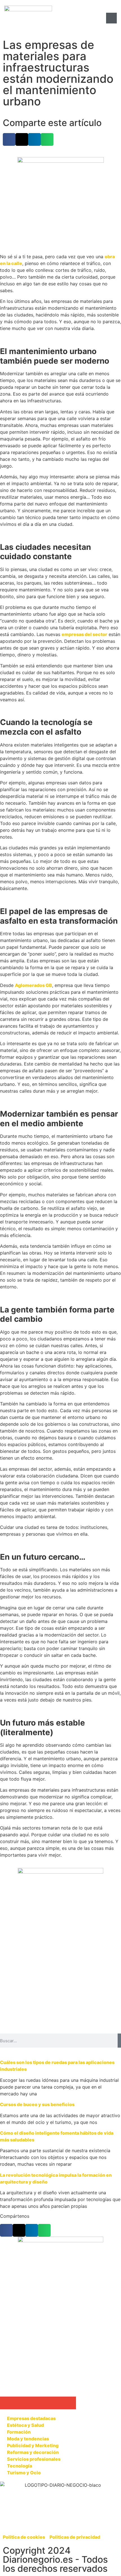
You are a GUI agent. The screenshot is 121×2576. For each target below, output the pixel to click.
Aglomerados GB (33, 985)
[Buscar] (119, 2041)
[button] (9, 139)
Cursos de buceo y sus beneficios (37, 2104)
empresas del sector (84, 634)
